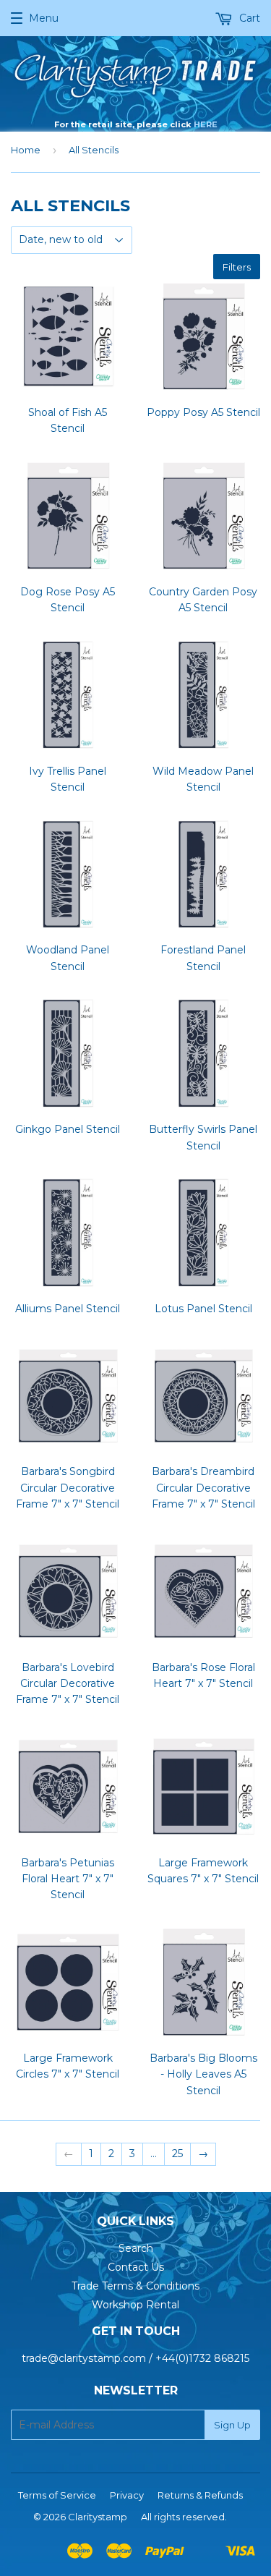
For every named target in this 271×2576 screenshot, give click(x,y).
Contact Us (136, 2267)
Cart (248, 18)
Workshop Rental (135, 2305)
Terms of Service (57, 2495)
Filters (237, 267)
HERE (206, 124)
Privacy (127, 2495)
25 (177, 2154)
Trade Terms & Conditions (135, 2286)
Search (136, 2248)
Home (26, 150)
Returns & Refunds (200, 2495)
